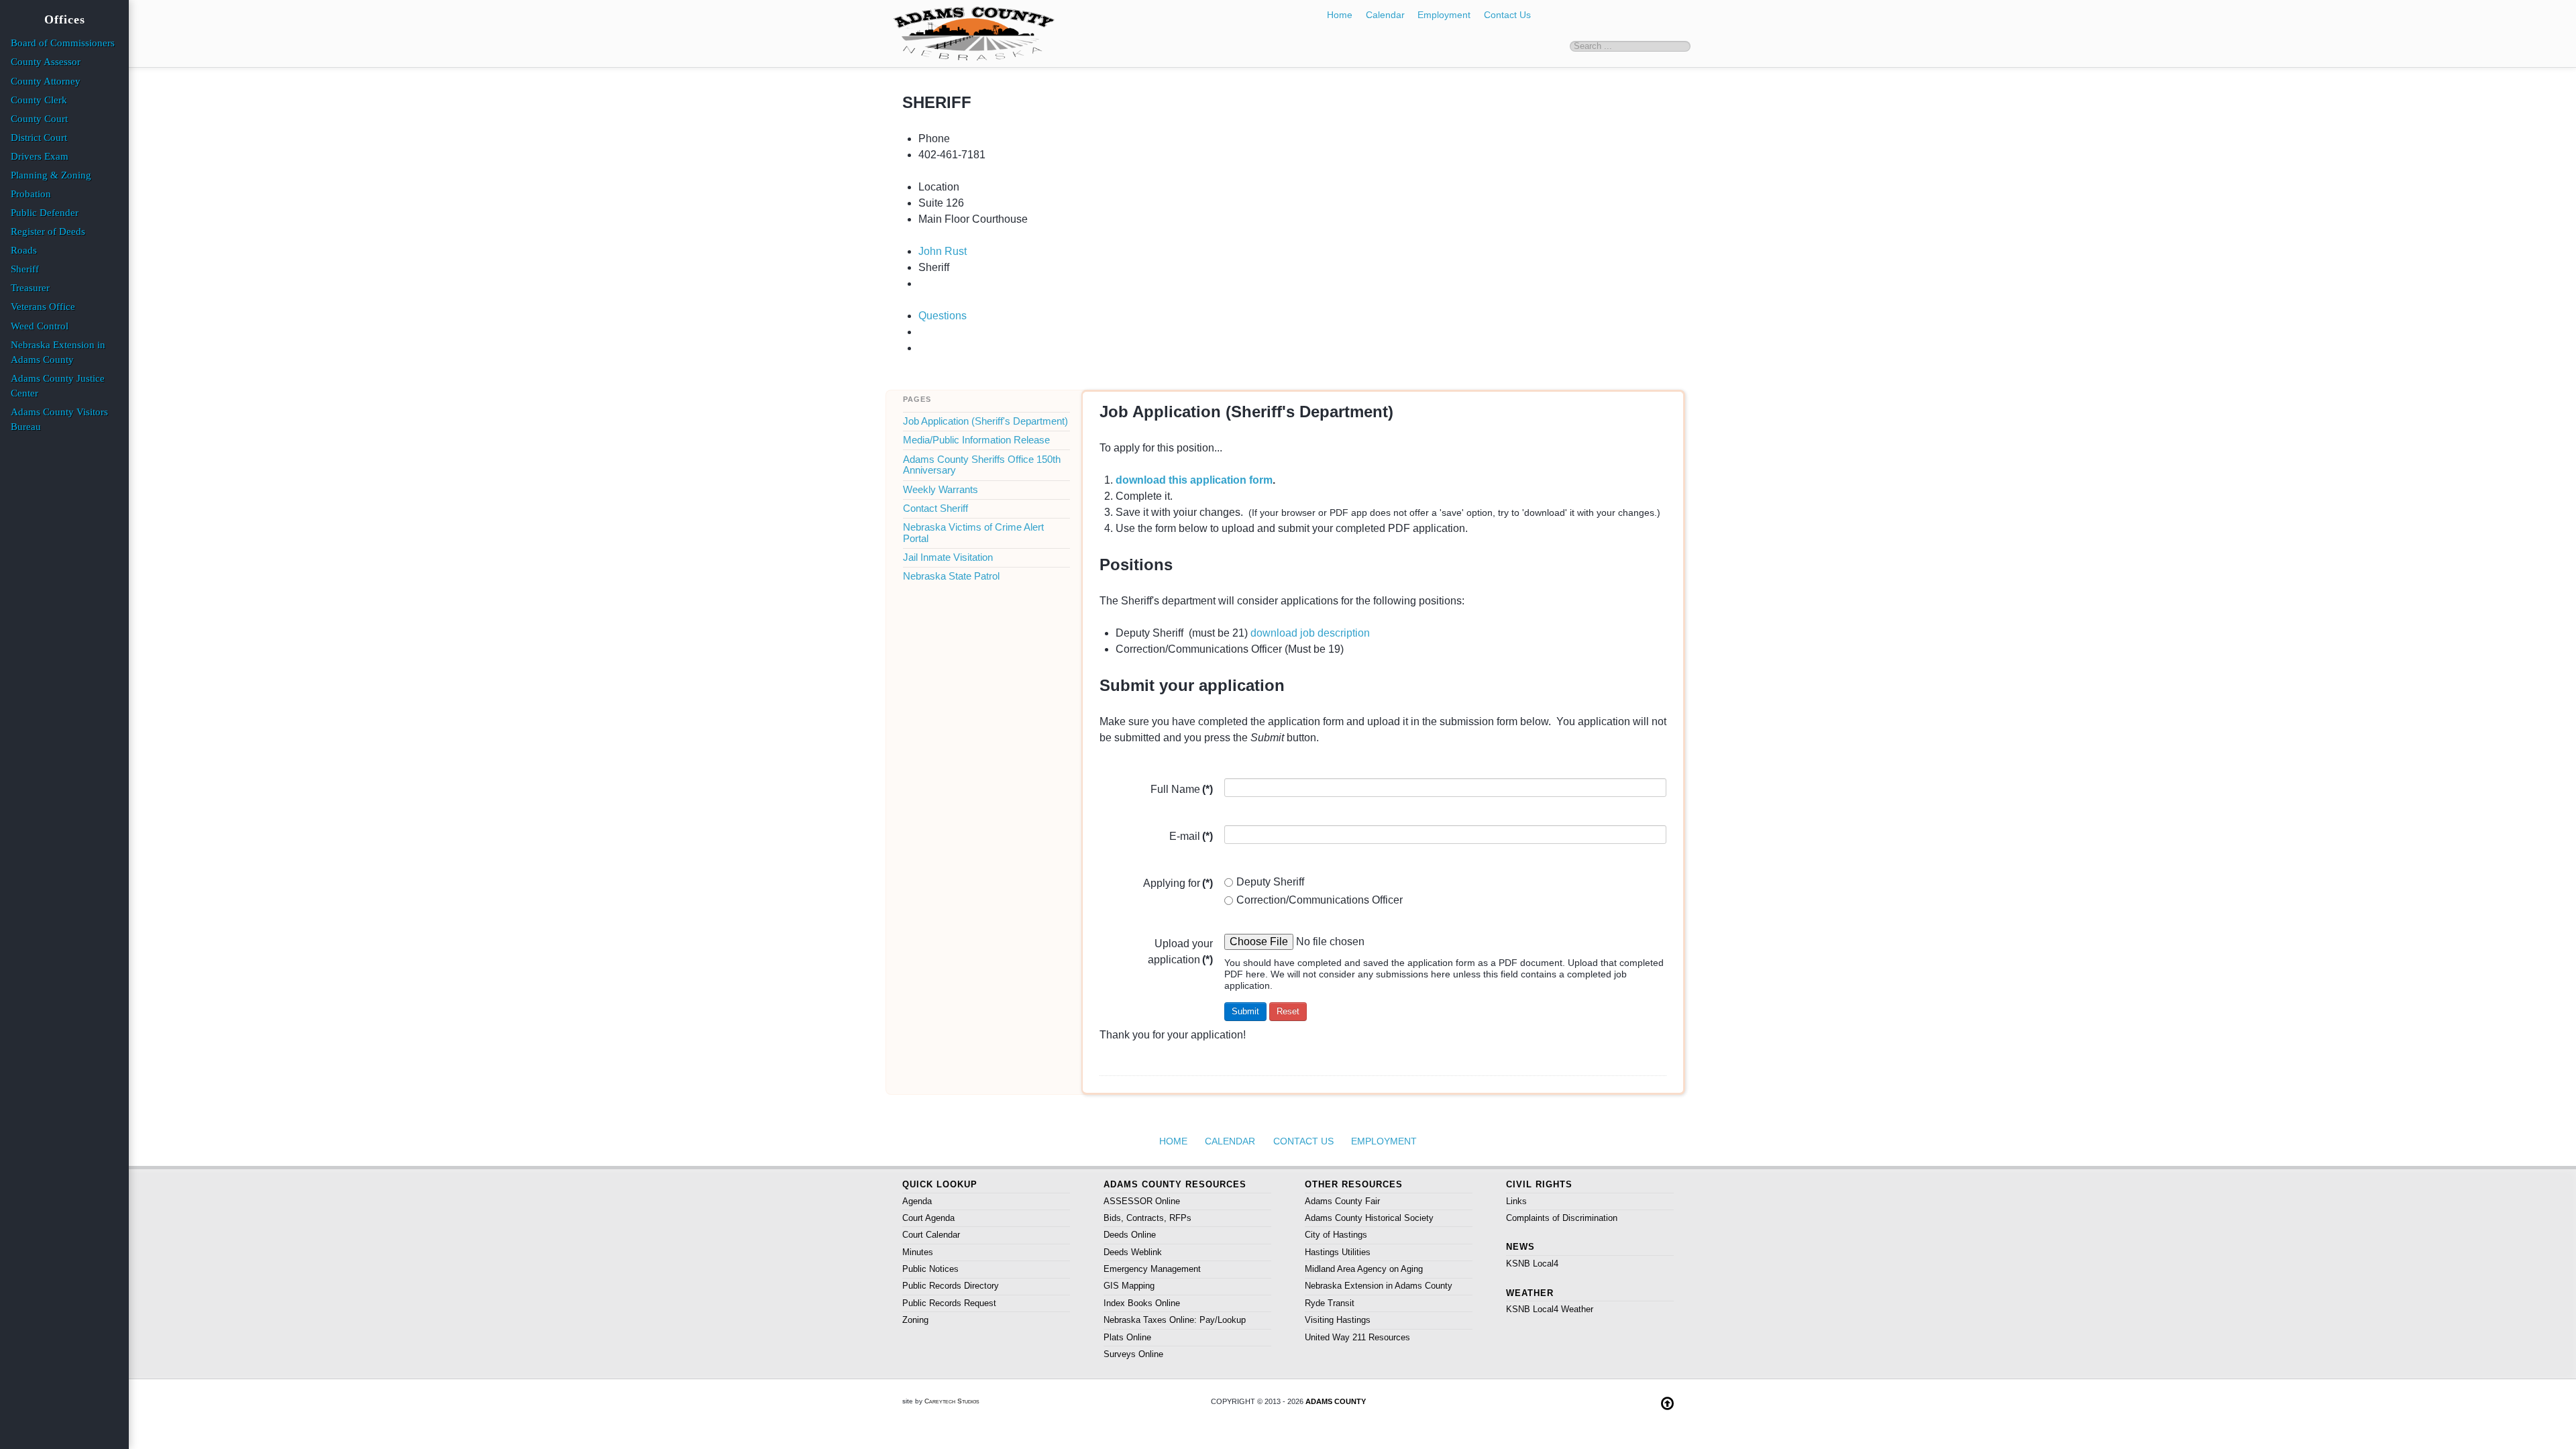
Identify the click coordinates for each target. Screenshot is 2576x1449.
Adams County (1336, 1401)
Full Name (1182, 789)
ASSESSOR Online (1142, 1201)
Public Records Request (949, 1303)
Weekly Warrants (941, 490)
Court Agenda (928, 1218)
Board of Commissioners (63, 43)
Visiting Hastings (1338, 1320)
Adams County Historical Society (1369, 1218)
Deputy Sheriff (1270, 882)
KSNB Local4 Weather (1550, 1309)
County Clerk (39, 100)
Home (1340, 15)
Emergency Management (1152, 1269)
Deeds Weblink (1133, 1252)
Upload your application (1180, 952)
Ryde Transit (1330, 1303)
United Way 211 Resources (1357, 1337)
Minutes (918, 1252)
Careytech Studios (952, 1401)
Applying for (1178, 883)
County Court (39, 119)
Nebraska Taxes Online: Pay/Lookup (1175, 1320)
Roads (24, 250)
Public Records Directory (951, 1286)
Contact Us (1507, 15)
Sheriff (25, 269)
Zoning (915, 1320)
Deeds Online (1130, 1235)
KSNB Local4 (1532, 1264)
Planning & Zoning (51, 175)
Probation (31, 194)
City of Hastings (1336, 1235)
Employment (1444, 15)
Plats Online (1127, 1337)
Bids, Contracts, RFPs (1147, 1218)
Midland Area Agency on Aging (1364, 1269)
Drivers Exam (40, 156)
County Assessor (46, 62)
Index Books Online (1142, 1303)
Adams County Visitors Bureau (59, 419)
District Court (39, 138)
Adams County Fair (1342, 1201)
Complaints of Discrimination (1562, 1218)
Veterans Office (43, 307)
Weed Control (40, 326)
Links (1516, 1201)
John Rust (943, 251)
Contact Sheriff (935, 508)
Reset (1288, 1011)
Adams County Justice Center (58, 386)
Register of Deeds (48, 231)
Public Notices (930, 1269)
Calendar (1385, 15)
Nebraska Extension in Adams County (1379, 1286)
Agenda (917, 1201)
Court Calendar (931, 1235)
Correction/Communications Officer (1320, 900)
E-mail (1191, 836)
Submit (1245, 1011)
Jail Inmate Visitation (948, 557)
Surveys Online (1133, 1354)
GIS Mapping (1129, 1286)
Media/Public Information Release (976, 440)
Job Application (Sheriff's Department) (985, 421)
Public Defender (45, 213)
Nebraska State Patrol (951, 576)
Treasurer (30, 288)
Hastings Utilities (1338, 1252)
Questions (943, 316)
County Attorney (46, 81)
